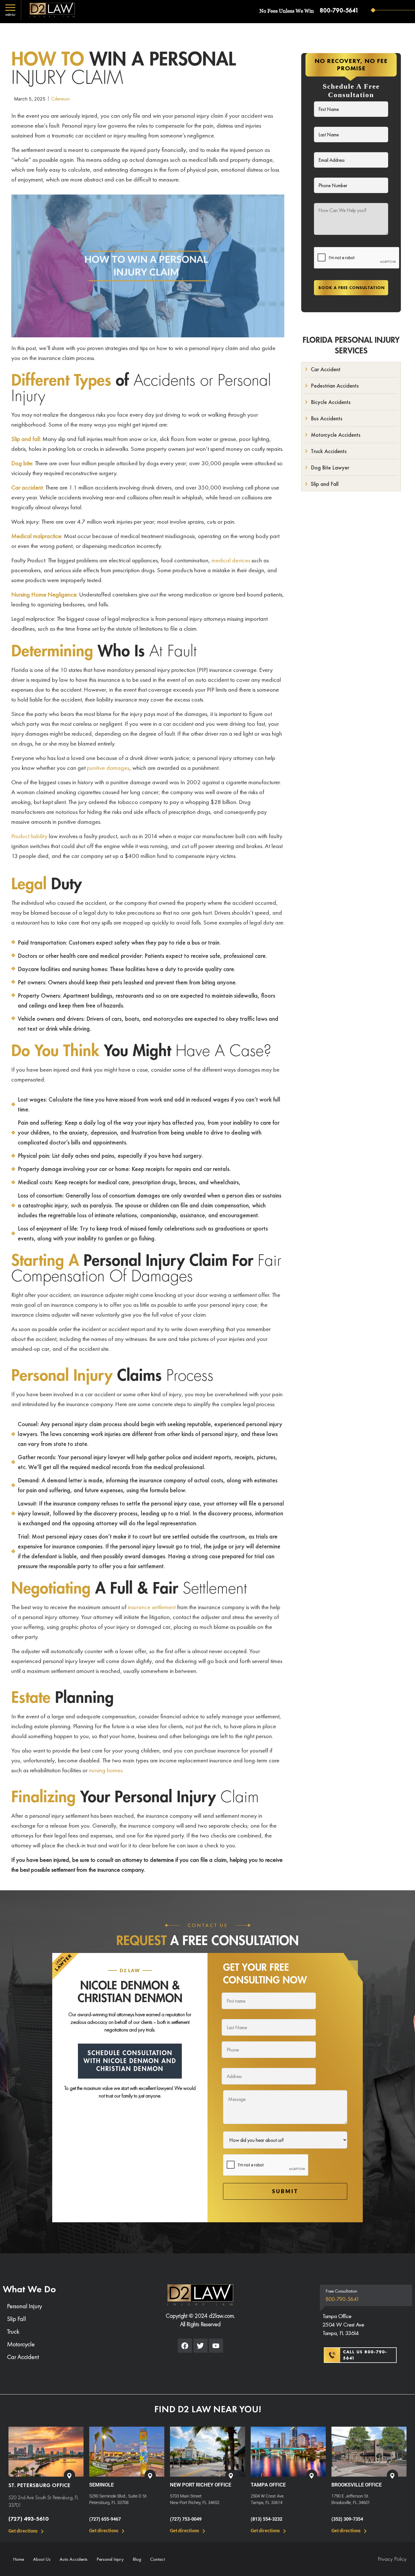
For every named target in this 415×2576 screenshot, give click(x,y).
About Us (42, 2559)
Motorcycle (21, 2344)
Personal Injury (24, 2306)
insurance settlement (152, 1607)
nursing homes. (106, 1770)
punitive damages (108, 768)
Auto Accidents (74, 2559)
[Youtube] (216, 2346)
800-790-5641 (339, 10)
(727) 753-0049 (186, 2519)
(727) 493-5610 (29, 2519)
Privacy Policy (392, 2559)
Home (18, 2559)
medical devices (231, 560)
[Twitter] (200, 2346)
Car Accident (23, 2357)
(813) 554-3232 (267, 2519)
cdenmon (60, 99)
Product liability (29, 836)
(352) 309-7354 (347, 2519)
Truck (13, 2331)
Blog (137, 2559)
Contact (158, 2559)
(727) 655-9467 (105, 2519)
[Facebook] (185, 2346)
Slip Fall (17, 2319)
